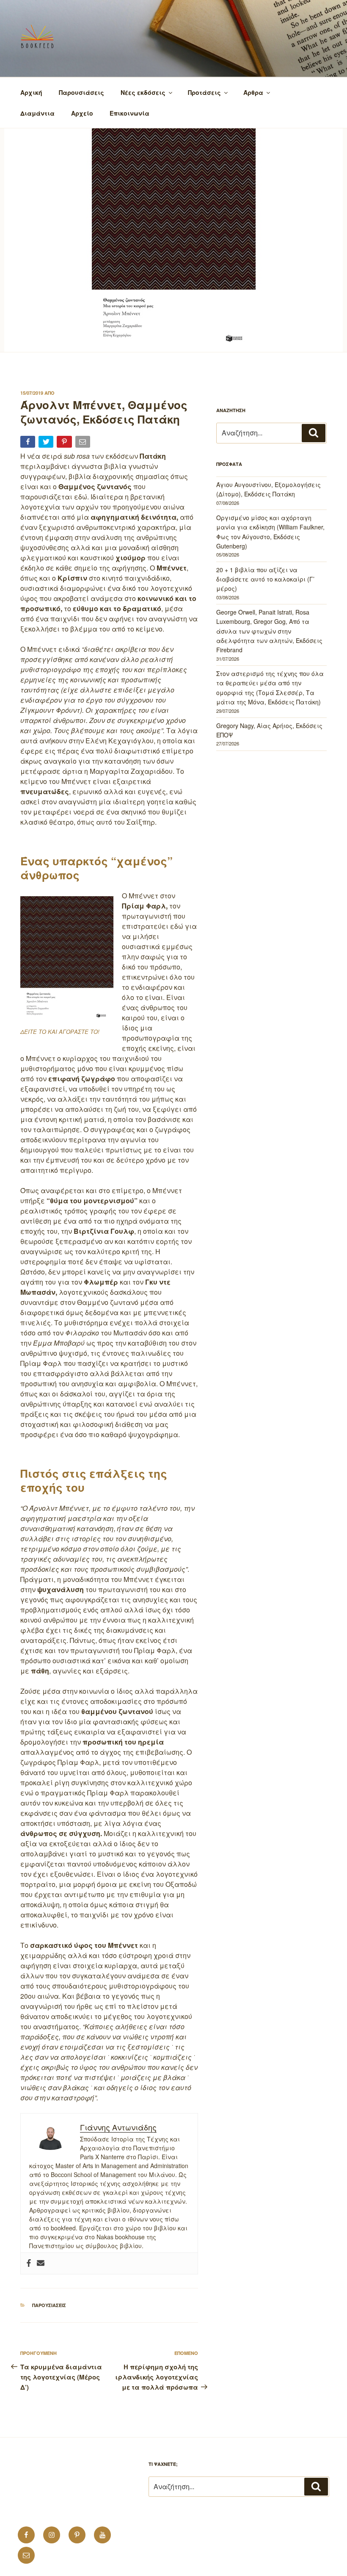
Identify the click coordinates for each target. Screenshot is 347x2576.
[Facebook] (29, 2263)
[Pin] (65, 443)
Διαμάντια (37, 113)
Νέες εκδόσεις (143, 92)
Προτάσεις (204, 92)
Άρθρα (253, 92)
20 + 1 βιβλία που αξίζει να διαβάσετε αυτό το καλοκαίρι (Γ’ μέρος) (265, 579)
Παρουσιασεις (49, 2305)
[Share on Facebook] (29, 443)
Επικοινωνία (129, 113)
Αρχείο (82, 113)
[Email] (84, 443)
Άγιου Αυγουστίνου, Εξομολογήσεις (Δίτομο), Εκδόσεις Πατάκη (269, 489)
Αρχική (31, 92)
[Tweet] (47, 443)
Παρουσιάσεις (81, 92)
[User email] (41, 2263)
